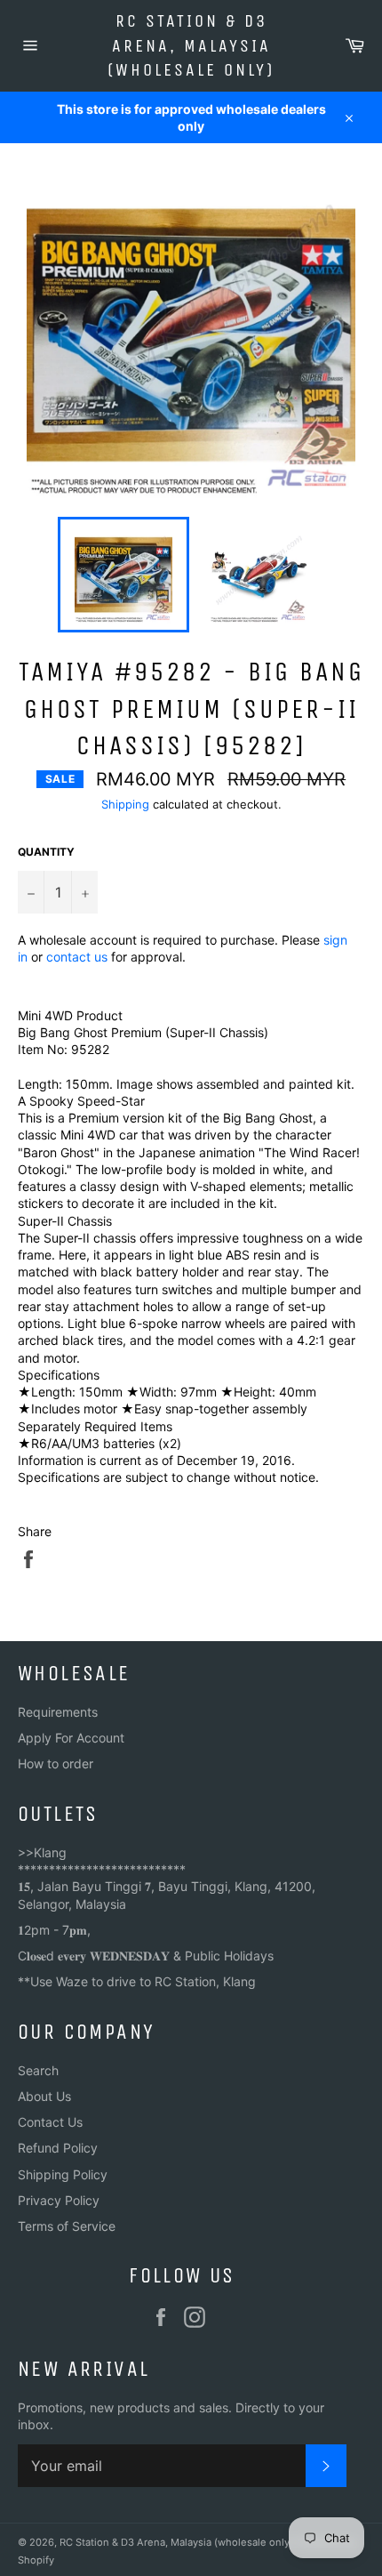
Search (38, 2070)
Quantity (46, 852)
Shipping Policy (63, 2174)
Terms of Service (67, 2226)
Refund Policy (58, 2148)
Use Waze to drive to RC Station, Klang (143, 1981)
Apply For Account (71, 1738)
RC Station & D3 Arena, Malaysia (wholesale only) (191, 45)
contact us (77, 957)
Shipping (125, 804)
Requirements (58, 1712)
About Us (44, 2096)
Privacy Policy (59, 2200)
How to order (56, 1763)
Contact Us (50, 2122)
